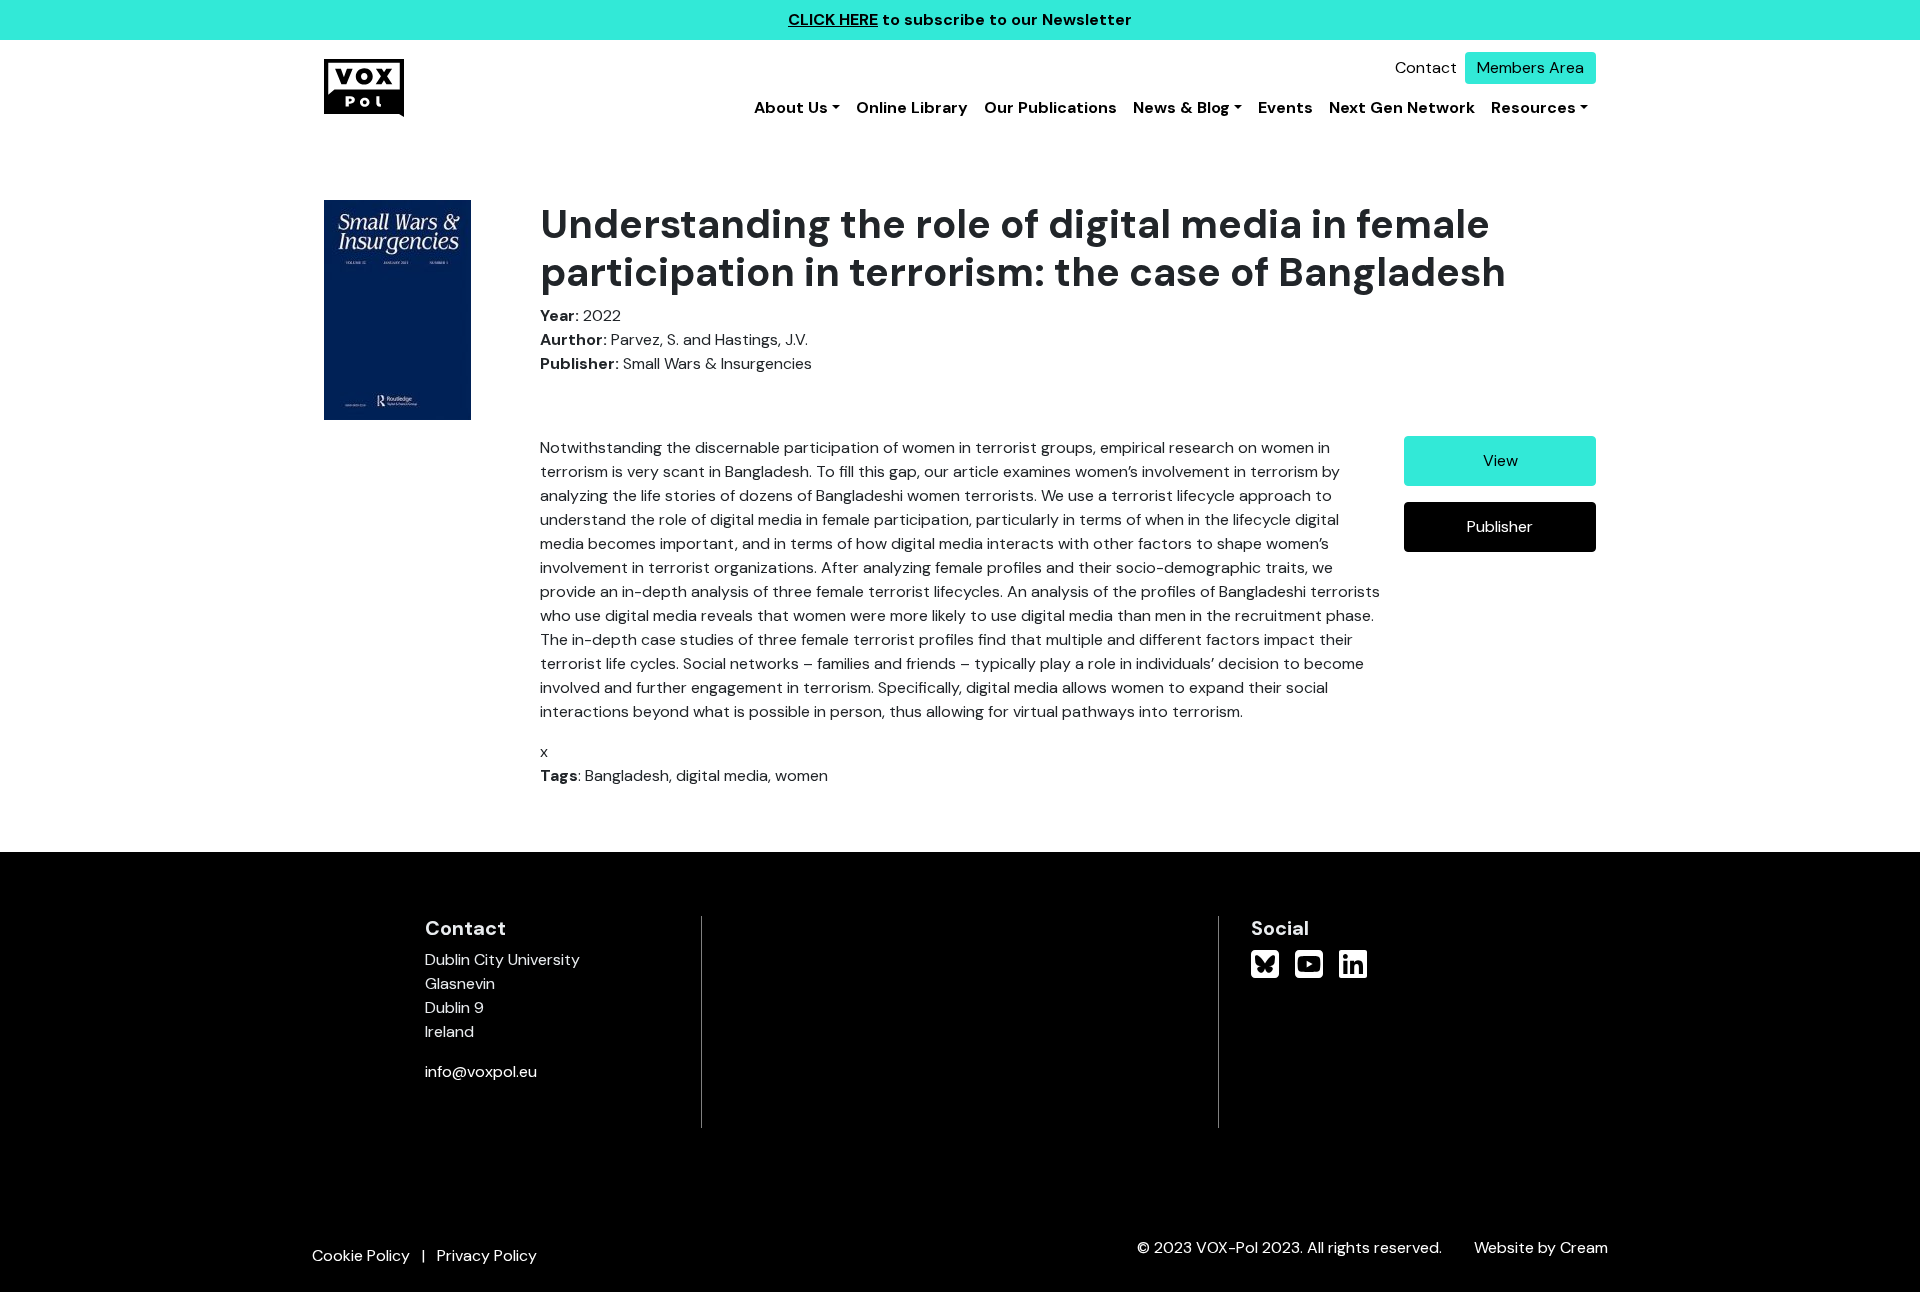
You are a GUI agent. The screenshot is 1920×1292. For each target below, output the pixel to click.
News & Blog (1181, 107)
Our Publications (1050, 107)
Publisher (1500, 526)
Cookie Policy (361, 1255)
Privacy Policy (487, 1255)
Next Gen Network (1402, 107)
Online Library (912, 107)
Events (1285, 107)
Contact (1426, 67)
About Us (791, 107)
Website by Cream (1541, 1247)
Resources (1533, 107)
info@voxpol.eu (481, 1071)
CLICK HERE (833, 19)
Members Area (1530, 67)
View (1500, 460)
